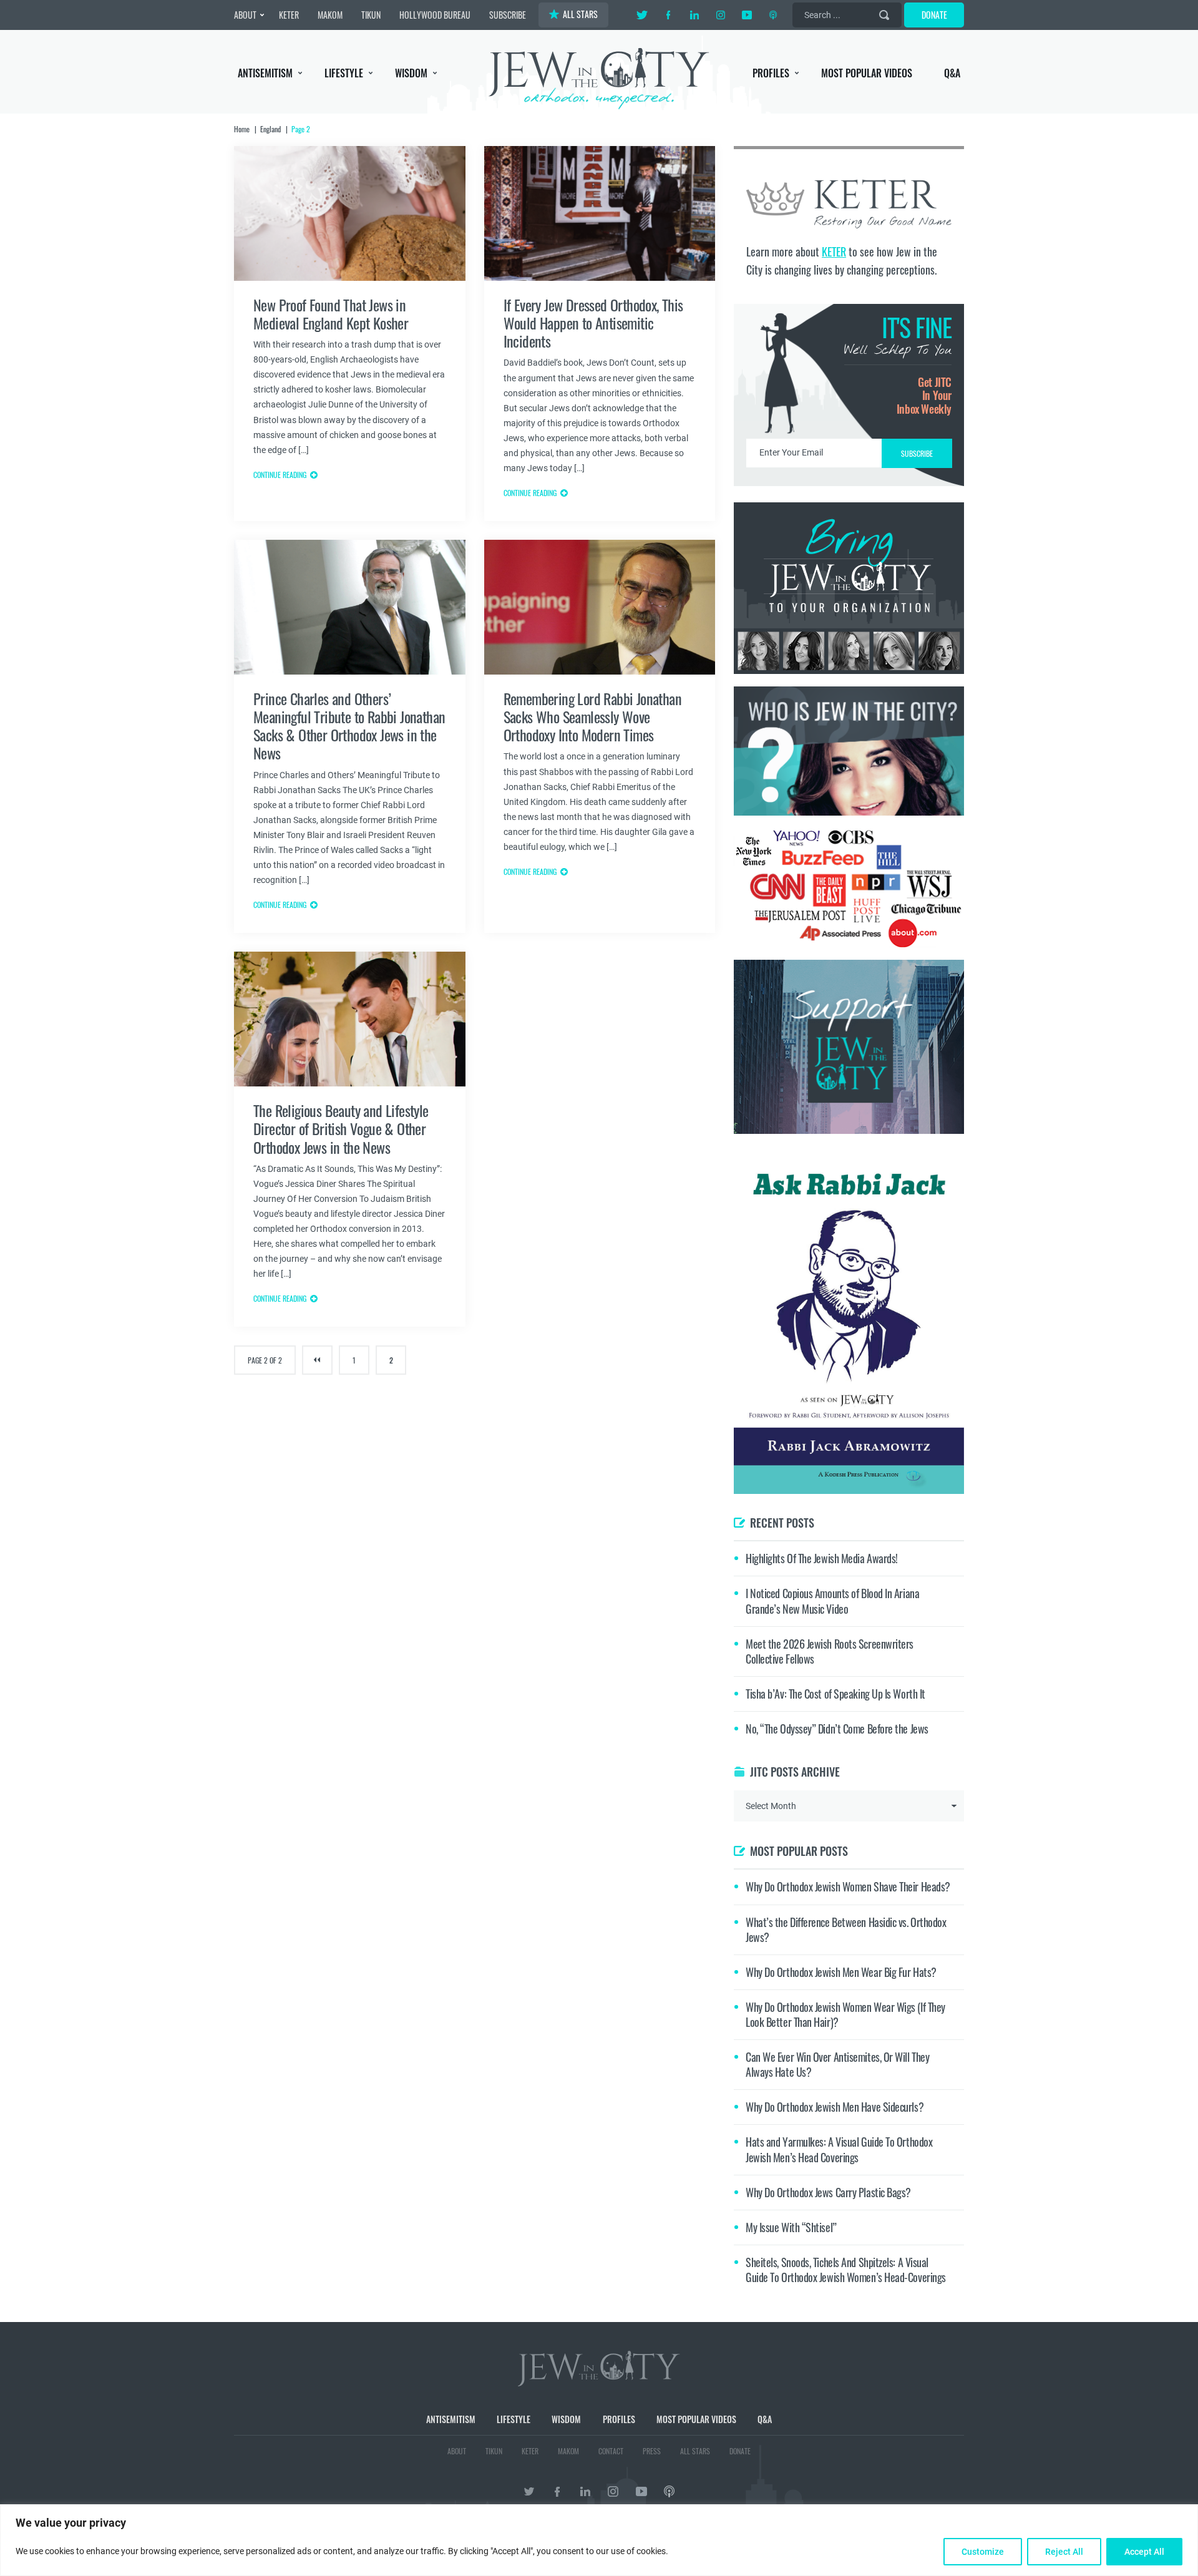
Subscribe (599, 1393)
